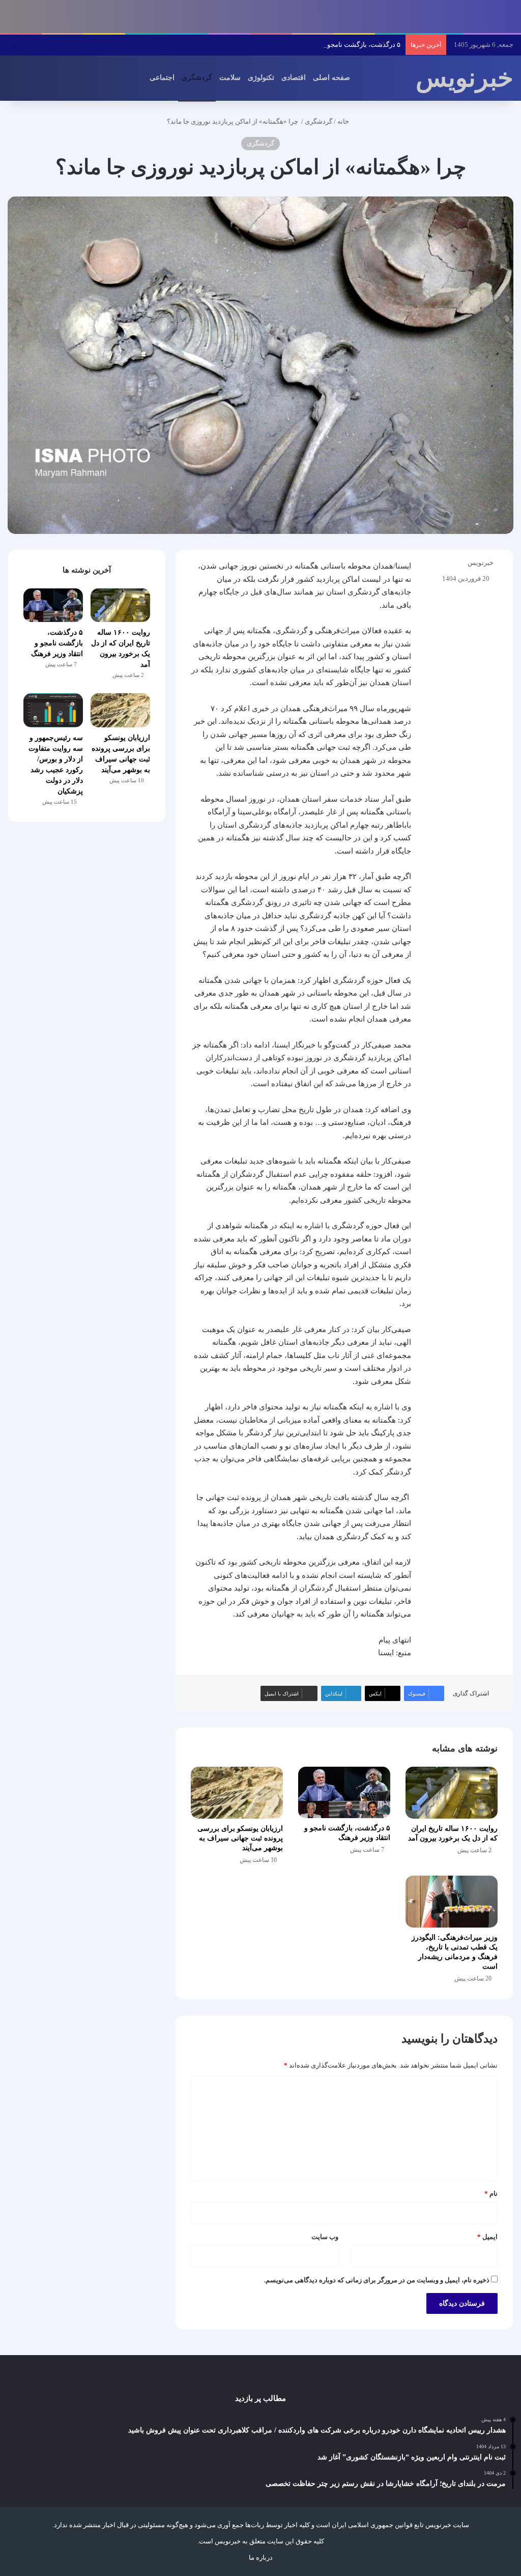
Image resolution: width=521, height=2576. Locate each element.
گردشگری (197, 78)
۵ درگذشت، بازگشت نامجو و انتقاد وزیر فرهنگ (337, 45)
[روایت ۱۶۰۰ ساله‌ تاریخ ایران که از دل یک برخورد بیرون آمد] (452, 1793)
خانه (344, 121)
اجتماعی (162, 78)
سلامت (230, 78)
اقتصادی (294, 78)
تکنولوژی (261, 78)
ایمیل (487, 2237)
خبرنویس (481, 563)
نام (491, 2193)
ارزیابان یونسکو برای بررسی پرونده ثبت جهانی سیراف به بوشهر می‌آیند (240, 1838)
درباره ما (261, 2557)
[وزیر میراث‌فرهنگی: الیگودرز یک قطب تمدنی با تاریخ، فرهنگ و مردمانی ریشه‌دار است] (452, 1902)
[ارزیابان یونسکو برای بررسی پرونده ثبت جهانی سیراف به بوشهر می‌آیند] (237, 1793)
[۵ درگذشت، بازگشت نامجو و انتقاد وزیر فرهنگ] (344, 1793)
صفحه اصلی (331, 78)
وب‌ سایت (325, 2237)
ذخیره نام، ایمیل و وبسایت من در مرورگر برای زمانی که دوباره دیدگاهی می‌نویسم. (377, 2280)
